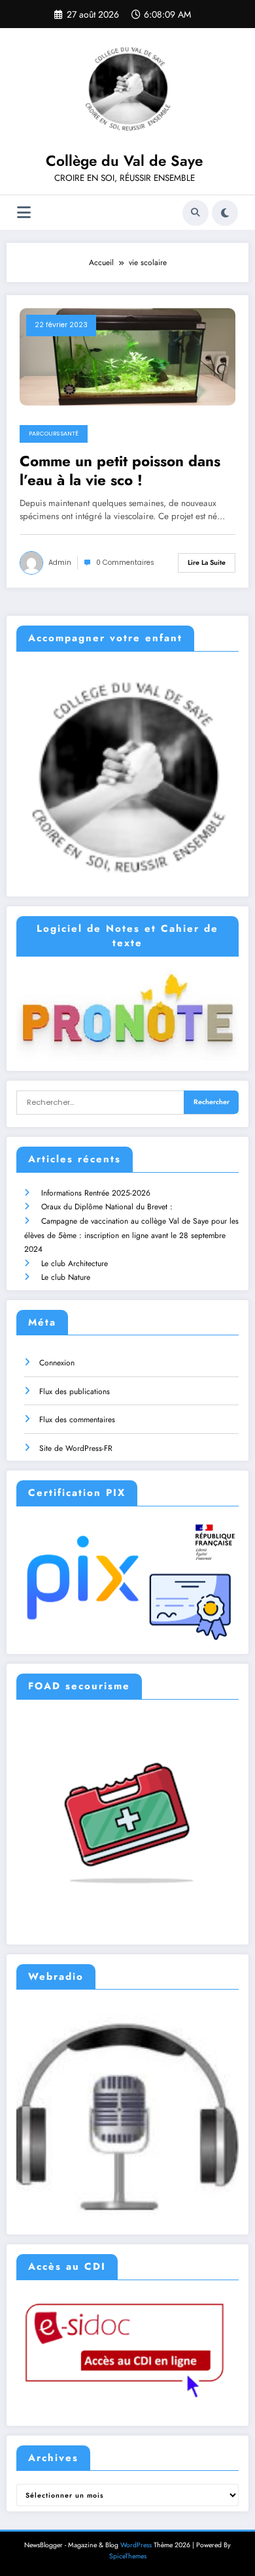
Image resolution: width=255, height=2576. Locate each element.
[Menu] (24, 213)
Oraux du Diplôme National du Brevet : (107, 1207)
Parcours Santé (54, 434)
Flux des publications (75, 1391)
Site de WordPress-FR (76, 1448)
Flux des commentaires (77, 1420)
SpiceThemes (128, 2556)
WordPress (136, 2545)
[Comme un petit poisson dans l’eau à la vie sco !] (127, 356)
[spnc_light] (225, 213)
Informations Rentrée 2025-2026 (96, 1193)
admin (60, 563)
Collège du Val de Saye (124, 161)
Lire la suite (207, 563)
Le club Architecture (75, 1264)
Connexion (57, 1363)
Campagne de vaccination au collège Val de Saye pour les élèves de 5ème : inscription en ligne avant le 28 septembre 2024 (131, 1235)
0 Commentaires (125, 563)
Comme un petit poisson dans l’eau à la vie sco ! (120, 471)
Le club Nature (66, 1277)
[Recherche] (195, 213)
